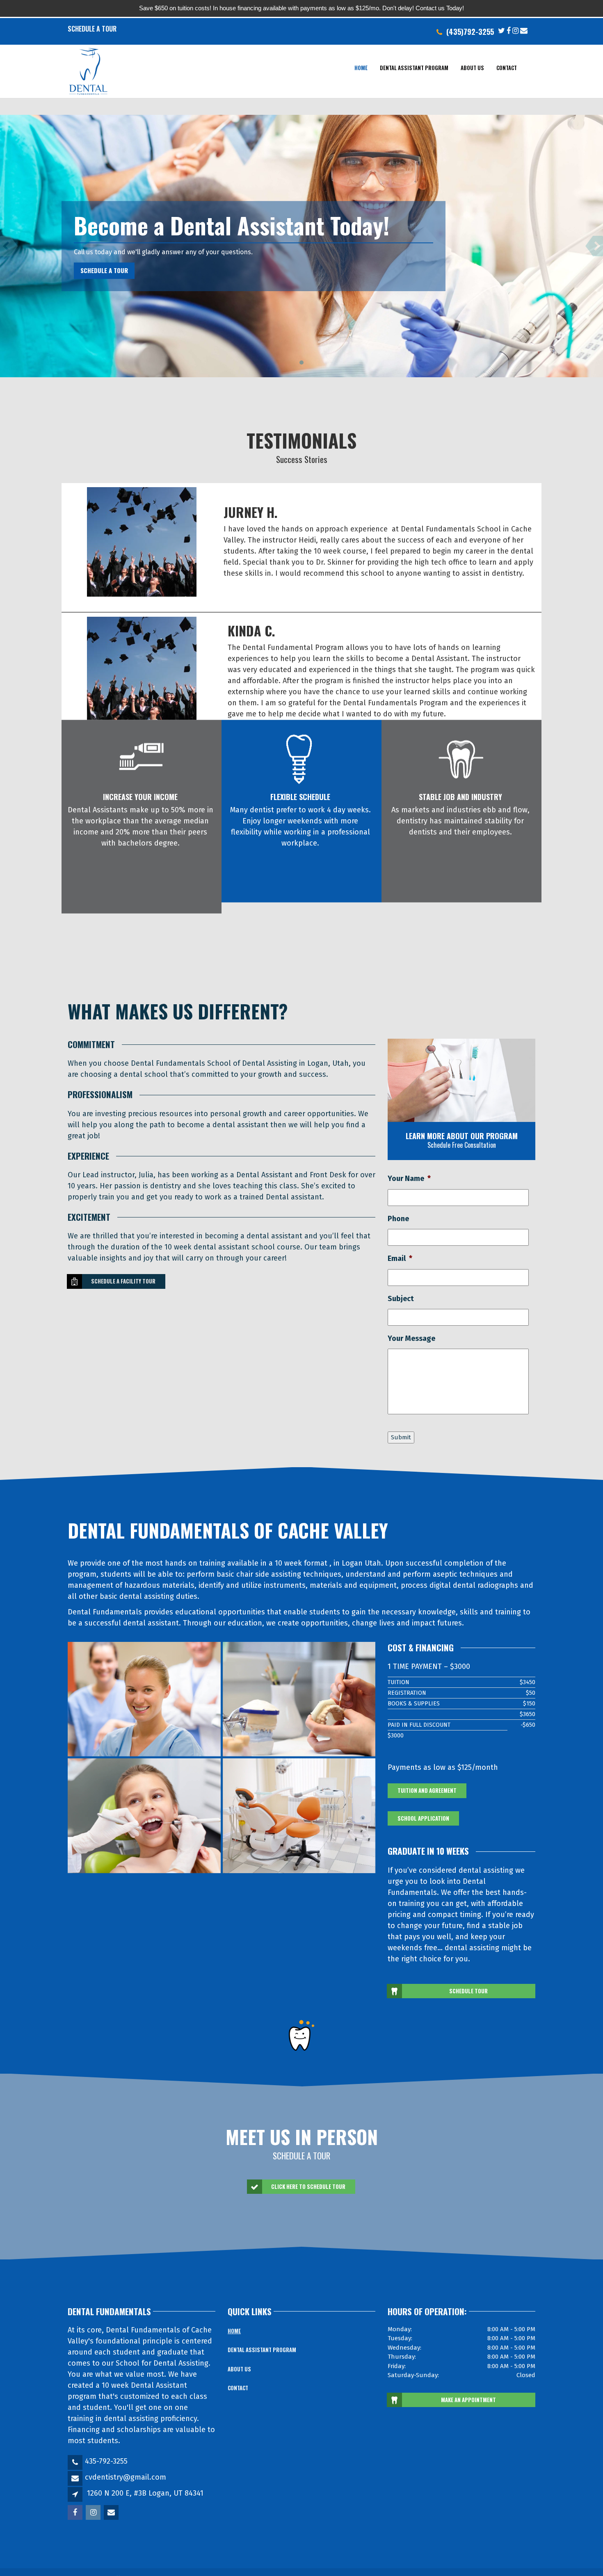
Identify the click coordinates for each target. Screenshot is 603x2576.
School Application (423, 1818)
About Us (472, 68)
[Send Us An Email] (524, 30)
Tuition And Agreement (427, 1790)
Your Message (411, 1338)
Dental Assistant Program (414, 68)
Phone (398, 1219)
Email (400, 1258)
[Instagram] (515, 30)
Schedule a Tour (92, 29)
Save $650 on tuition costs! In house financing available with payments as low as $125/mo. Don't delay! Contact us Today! (301, 8)
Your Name (409, 1179)
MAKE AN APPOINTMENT (468, 2400)
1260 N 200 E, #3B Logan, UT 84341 (145, 2493)
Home (361, 68)
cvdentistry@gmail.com (126, 2477)
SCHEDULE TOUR (468, 1991)
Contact (507, 68)
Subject (401, 1299)
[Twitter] (501, 30)
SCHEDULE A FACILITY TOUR (123, 1281)
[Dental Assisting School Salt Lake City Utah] (144, 1699)
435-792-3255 (106, 2461)
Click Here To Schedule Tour (308, 2186)
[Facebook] (509, 30)
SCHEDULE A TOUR (104, 270)
